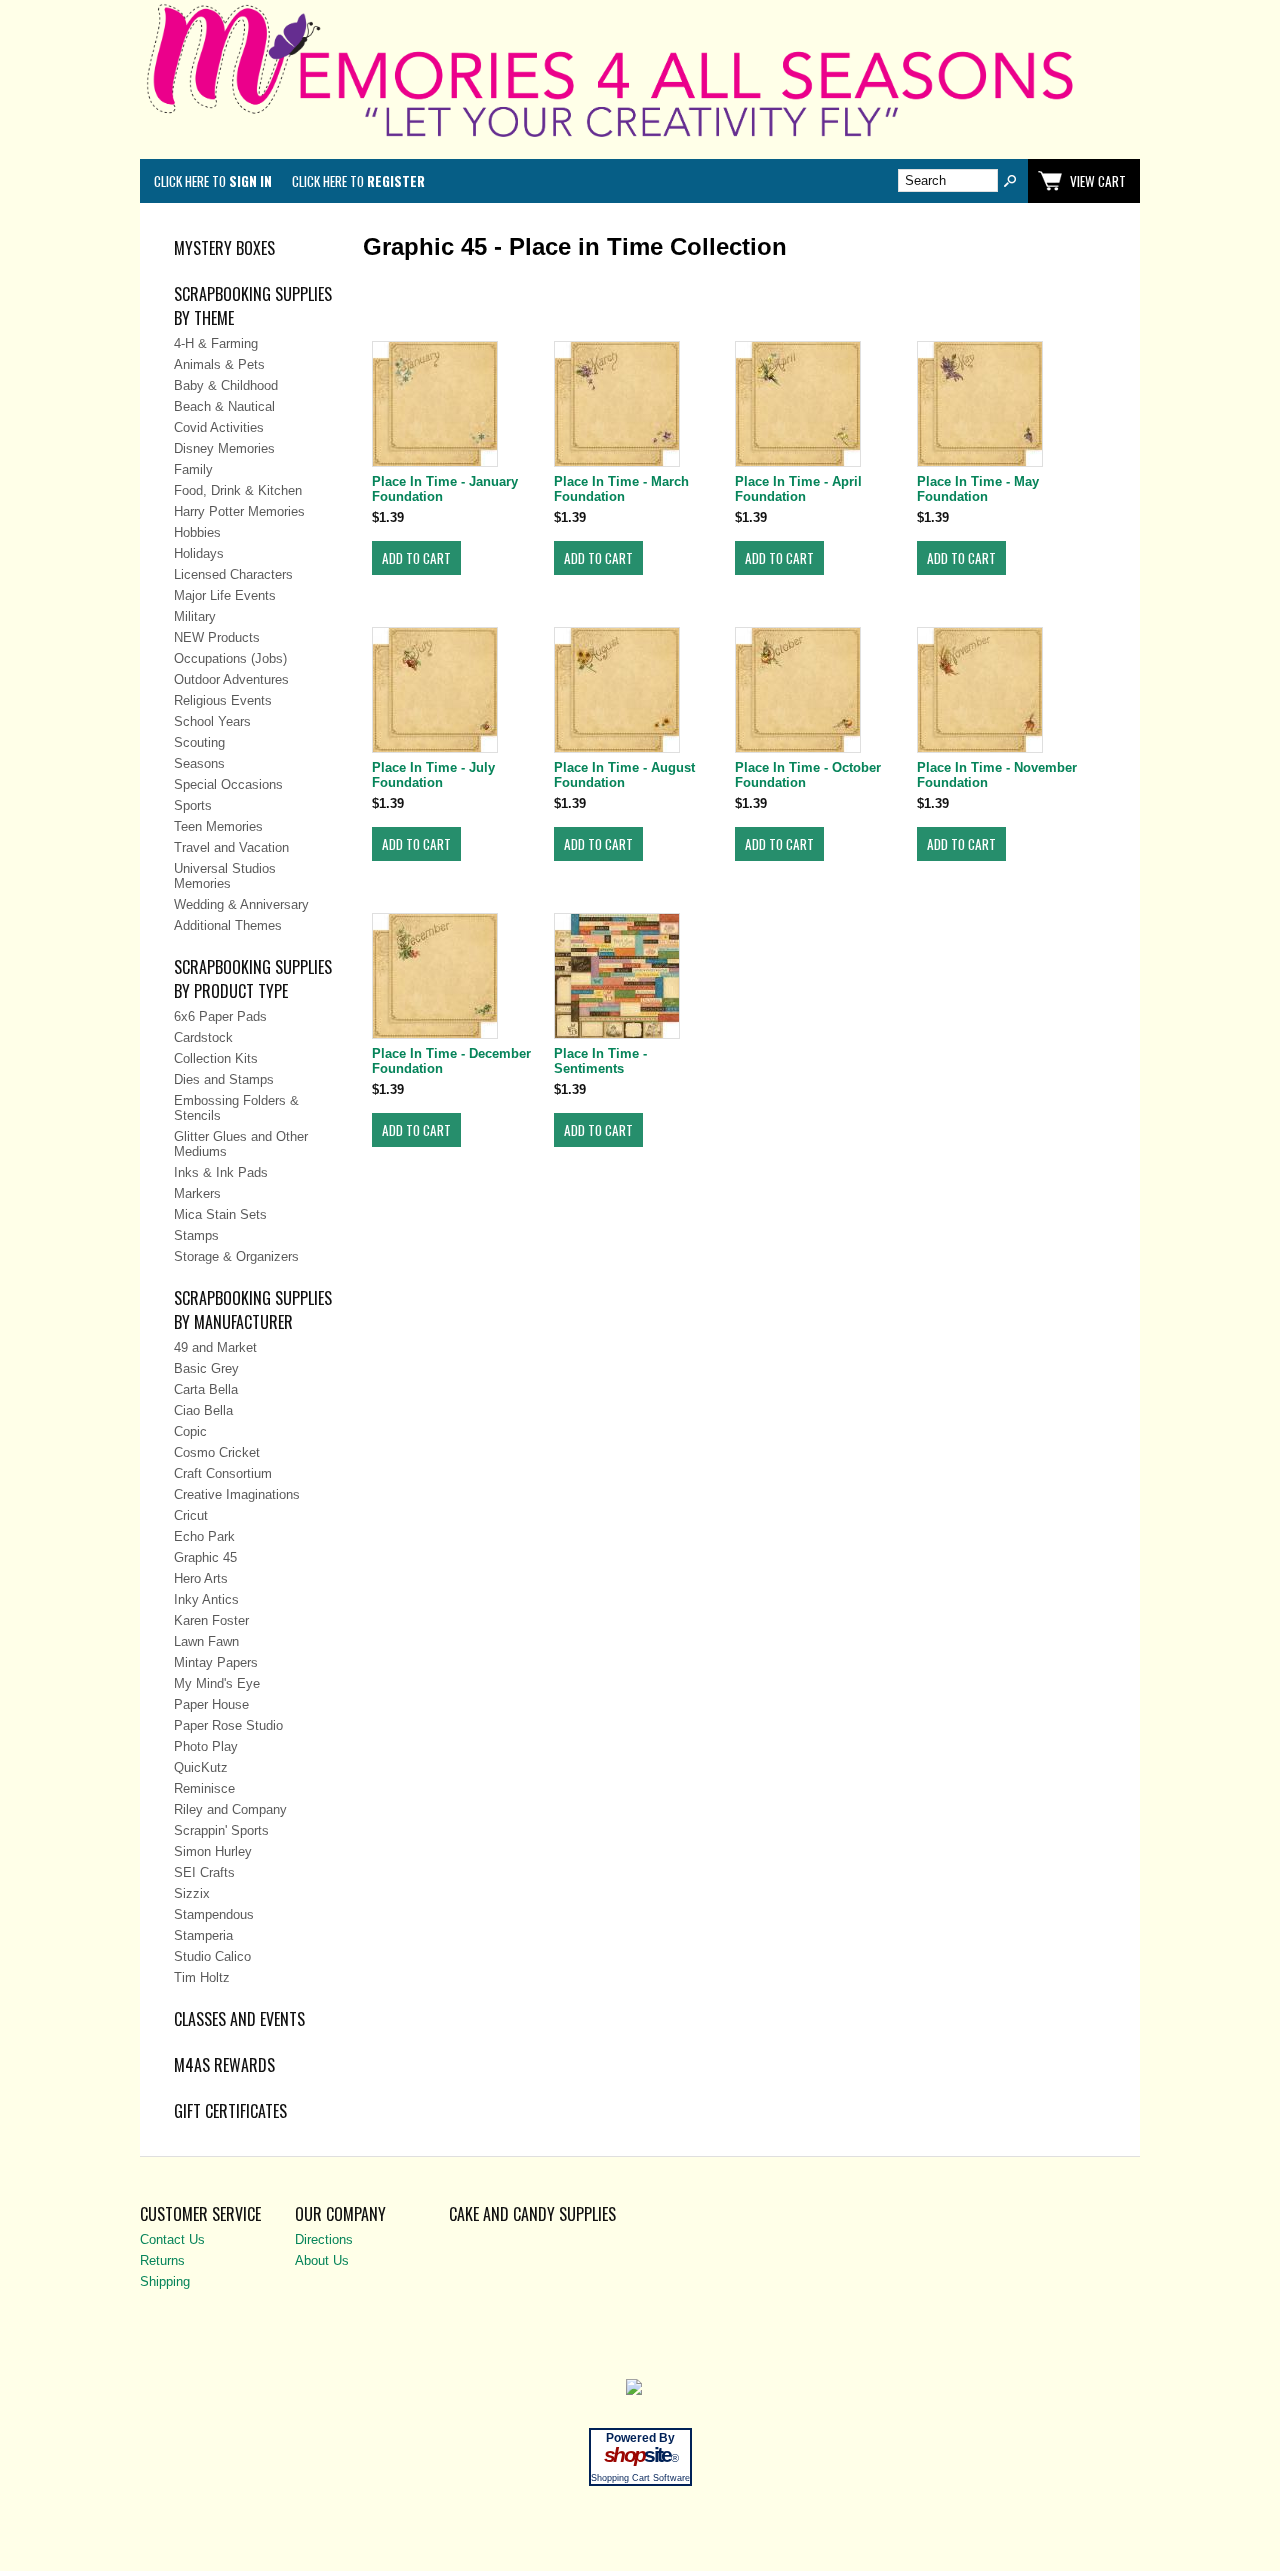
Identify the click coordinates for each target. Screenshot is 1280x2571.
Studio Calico (212, 1956)
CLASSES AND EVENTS (239, 2019)
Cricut (191, 1515)
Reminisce (204, 1788)
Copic (190, 1431)
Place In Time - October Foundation (808, 775)
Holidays (199, 553)
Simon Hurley (213, 1851)
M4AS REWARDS (224, 2065)
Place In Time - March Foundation (621, 489)
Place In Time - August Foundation (624, 775)
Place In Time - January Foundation (445, 489)
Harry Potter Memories (239, 511)
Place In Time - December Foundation (451, 1061)
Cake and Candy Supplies (532, 2214)
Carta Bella (206, 1389)
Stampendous (214, 1914)
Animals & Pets (219, 364)
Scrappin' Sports (221, 1830)
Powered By (640, 2438)
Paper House (211, 1704)
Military (195, 616)
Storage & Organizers (236, 1256)
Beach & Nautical (224, 406)
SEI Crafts (204, 1872)
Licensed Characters (233, 574)
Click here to (213, 181)
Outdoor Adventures (231, 679)
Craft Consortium (223, 1473)
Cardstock (203, 1037)
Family (193, 469)
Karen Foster (211, 1620)
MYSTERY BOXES (224, 248)
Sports (193, 805)
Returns (162, 2260)
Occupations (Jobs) (230, 658)
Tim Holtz (202, 1977)
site (640, 2455)
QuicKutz (201, 1767)
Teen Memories (218, 826)
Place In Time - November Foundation (997, 775)
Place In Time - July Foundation (433, 775)
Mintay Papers (216, 1662)
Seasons (199, 763)
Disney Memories (224, 448)
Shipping (165, 2281)
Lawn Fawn (206, 1641)
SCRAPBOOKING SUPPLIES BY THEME (253, 306)
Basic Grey (206, 1368)
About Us (322, 2260)
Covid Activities (219, 427)
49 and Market (215, 1347)
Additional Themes (228, 925)
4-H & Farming (216, 343)
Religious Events (223, 700)
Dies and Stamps (224, 1079)
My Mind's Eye (217, 1683)
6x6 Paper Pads (220, 1016)
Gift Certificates (230, 2111)
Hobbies (197, 532)
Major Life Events (225, 595)
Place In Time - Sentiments (600, 1061)
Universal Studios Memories (225, 876)
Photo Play (206, 1746)
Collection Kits (216, 1058)
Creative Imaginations (237, 1494)
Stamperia (203, 1935)
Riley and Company (230, 1809)
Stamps (196, 1235)
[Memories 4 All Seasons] (640, 141)
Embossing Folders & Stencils (236, 1108)
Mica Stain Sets (220, 1214)
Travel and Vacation (231, 847)
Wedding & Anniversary (241, 904)
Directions (324, 2239)
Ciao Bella (203, 1410)
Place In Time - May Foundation (978, 489)
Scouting (199, 742)
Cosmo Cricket (217, 1452)
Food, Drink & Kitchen (238, 490)
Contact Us (172, 2239)
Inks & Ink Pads (221, 1172)
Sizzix (192, 1893)
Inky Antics (206, 1599)
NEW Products (217, 637)
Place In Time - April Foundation (798, 489)
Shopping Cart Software (640, 2478)
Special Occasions (228, 784)
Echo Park (204, 1536)
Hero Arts (201, 1578)
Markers (197, 1193)
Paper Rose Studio (228, 1725)
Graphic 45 (205, 1557)
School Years (212, 721)
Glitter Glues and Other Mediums (241, 1144)
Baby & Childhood (226, 385)
